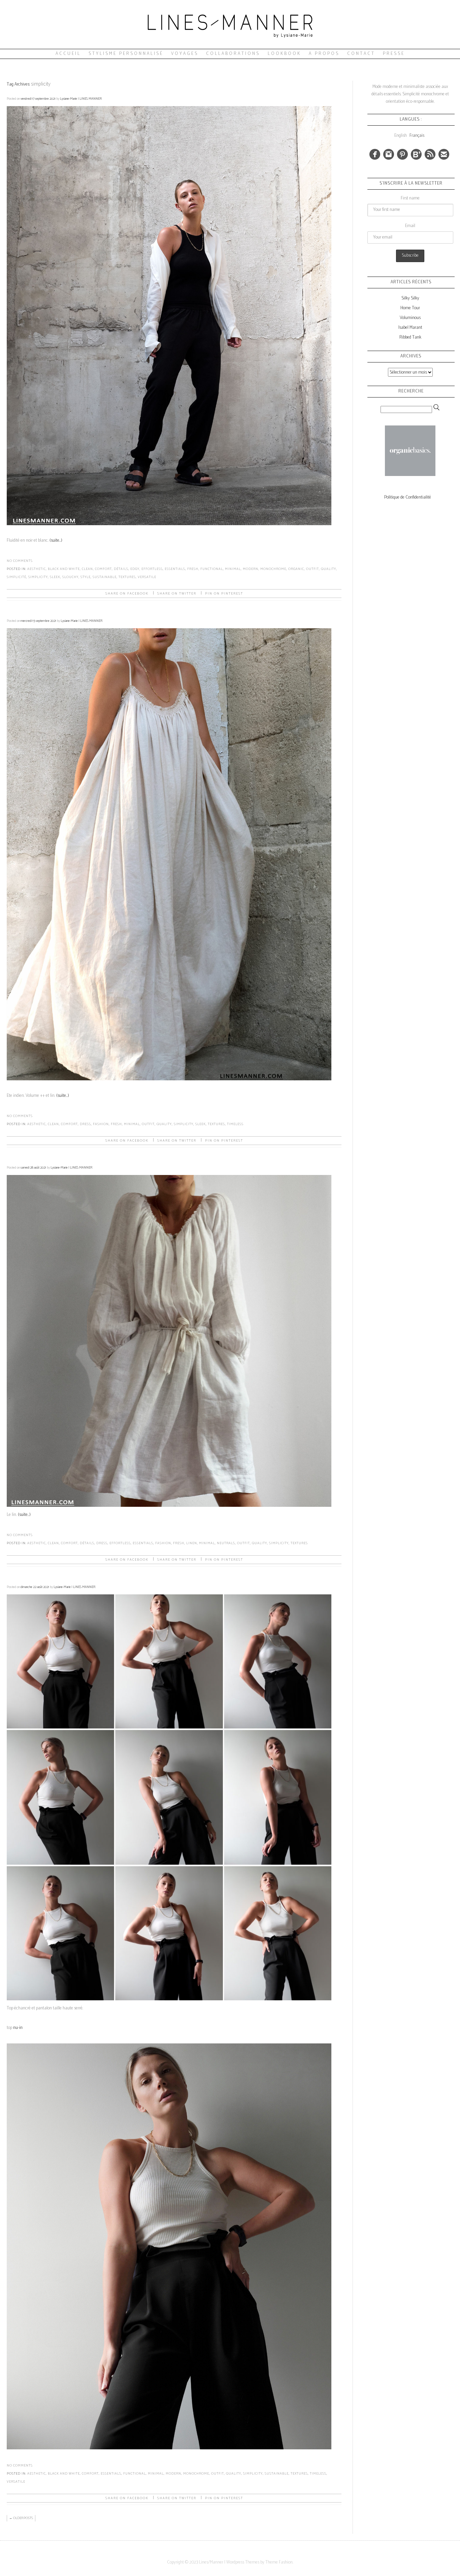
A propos (324, 54)
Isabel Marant (410, 328)
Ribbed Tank (410, 337)
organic (296, 569)
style (86, 577)
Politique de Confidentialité (408, 497)
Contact (361, 54)
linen (192, 1543)
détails (121, 569)
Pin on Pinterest (224, 594)
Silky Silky (410, 298)
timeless (235, 1124)
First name (410, 198)
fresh (193, 569)
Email (410, 226)
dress (85, 1124)
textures (127, 577)
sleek (55, 577)
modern (251, 569)
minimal (233, 569)
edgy (135, 569)
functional (212, 569)
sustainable (105, 577)
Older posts (21, 2518)
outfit (313, 569)
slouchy (70, 577)
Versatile (147, 577)
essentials (175, 569)
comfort (103, 569)
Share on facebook (127, 594)
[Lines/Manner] (230, 46)
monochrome (273, 569)
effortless (152, 569)
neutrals (226, 1543)
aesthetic (37, 569)
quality (328, 569)
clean (87, 569)
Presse (394, 54)
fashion (101, 1124)
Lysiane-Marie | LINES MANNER (81, 99)
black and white (64, 569)
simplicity (38, 577)
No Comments (20, 561)
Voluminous (410, 318)
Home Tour (410, 308)
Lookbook (284, 54)
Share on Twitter (177, 594)
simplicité (17, 577)
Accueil (68, 54)
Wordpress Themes (243, 2562)
